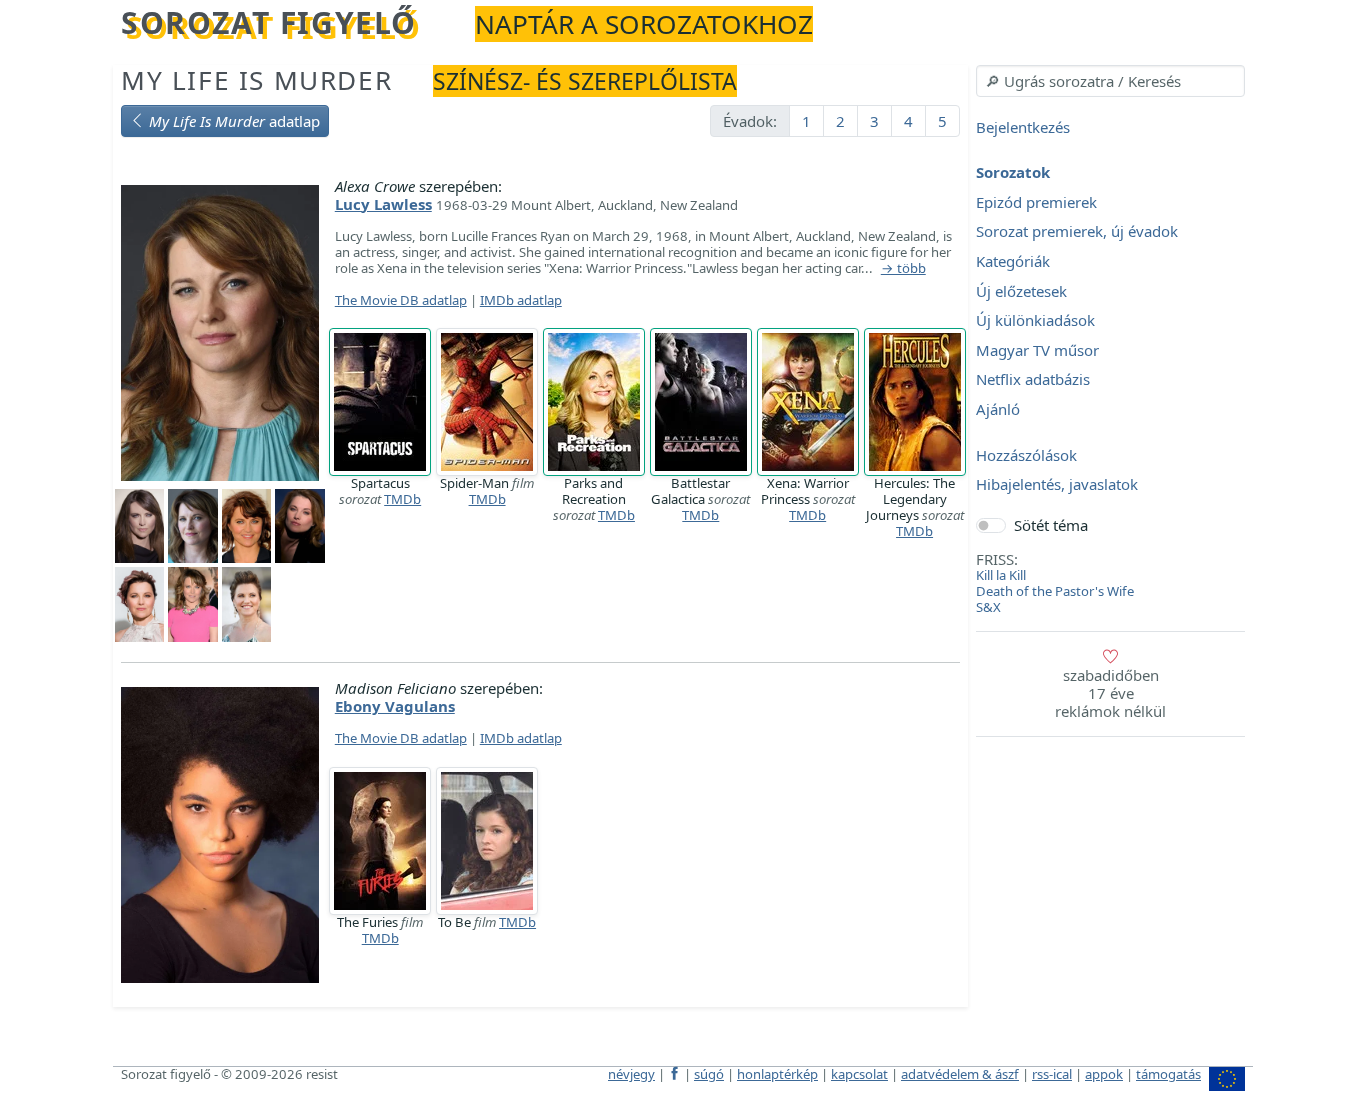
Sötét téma (1051, 525)
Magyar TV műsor (1037, 350)
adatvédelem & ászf (960, 1074)
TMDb (402, 499)
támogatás (1168, 1074)
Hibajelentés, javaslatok (1057, 485)
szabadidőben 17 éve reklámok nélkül (1110, 693)
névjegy (631, 1074)
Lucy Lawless (383, 204)
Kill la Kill (1001, 575)
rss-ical (1052, 1074)
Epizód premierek (1036, 202)
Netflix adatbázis (1033, 380)
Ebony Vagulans (395, 706)
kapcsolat (859, 1074)
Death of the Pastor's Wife (1055, 591)
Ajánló (998, 409)
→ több (903, 269)
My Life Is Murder (256, 80)
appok (1104, 1074)
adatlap (234, 121)
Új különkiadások (1035, 321)
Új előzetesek (1021, 291)
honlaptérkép (777, 1074)
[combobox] (1110, 81)
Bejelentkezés (1023, 127)
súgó (709, 1074)
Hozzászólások (1026, 455)
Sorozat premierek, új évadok (1077, 232)
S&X (988, 607)
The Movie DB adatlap (401, 300)
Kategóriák (1013, 261)
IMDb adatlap (521, 300)
